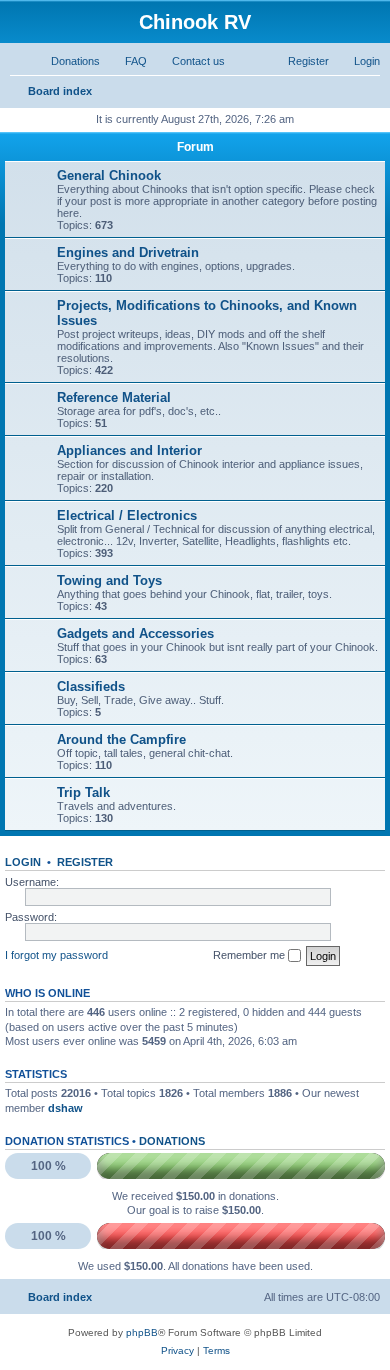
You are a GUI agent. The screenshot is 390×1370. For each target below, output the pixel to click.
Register (85, 862)
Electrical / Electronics (127, 515)
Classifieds (91, 686)
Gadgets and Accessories (135, 633)
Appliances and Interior (129, 450)
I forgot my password (56, 955)
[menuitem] (66, 61)
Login (23, 862)
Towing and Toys (109, 580)
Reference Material (114, 397)
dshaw (65, 1108)
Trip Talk (83, 792)
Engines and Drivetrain (128, 252)
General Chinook (109, 175)
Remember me (250, 955)
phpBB (142, 1332)
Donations (172, 1141)
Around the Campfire (121, 739)
